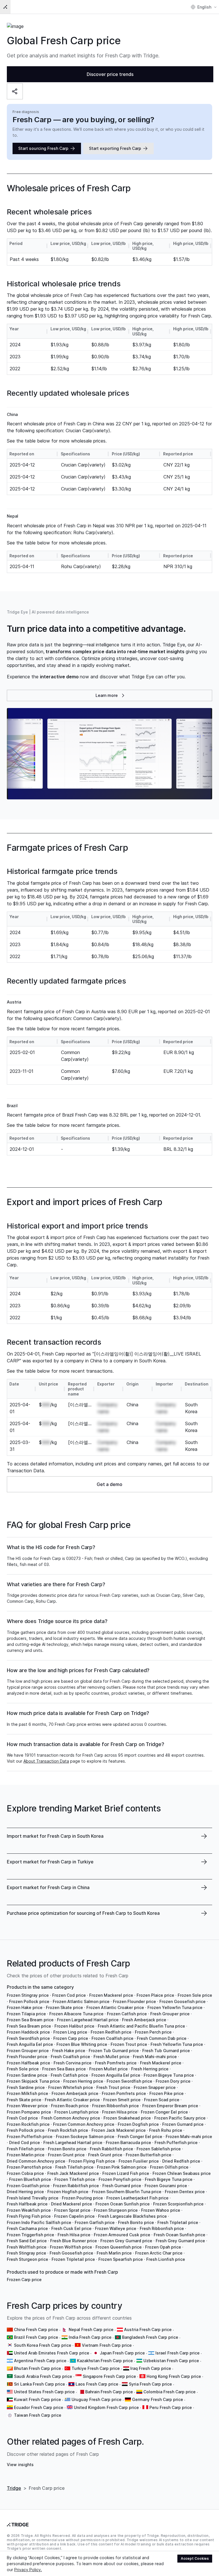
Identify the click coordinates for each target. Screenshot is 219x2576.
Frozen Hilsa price (120, 2112)
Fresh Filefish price (26, 2149)
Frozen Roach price (70, 2106)
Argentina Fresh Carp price (40, 2361)
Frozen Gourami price (166, 2186)
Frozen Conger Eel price (164, 2112)
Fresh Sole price (23, 2069)
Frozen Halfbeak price (29, 2063)
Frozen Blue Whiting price (82, 2044)
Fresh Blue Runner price (74, 2241)
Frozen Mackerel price (111, 1995)
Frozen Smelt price (122, 2100)
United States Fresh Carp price (44, 2392)
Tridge (14, 2488)
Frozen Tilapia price (26, 2014)
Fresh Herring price (150, 2069)
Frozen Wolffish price (71, 2247)
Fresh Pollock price (26, 2130)
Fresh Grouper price (170, 2014)
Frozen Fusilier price (139, 2161)
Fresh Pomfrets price (116, 2063)
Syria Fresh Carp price (150, 2384)
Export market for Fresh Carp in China (48, 1887)
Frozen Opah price (163, 2247)
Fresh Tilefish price (74, 2167)
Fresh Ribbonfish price (162, 2228)
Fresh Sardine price (26, 2087)
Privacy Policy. (28, 2570)
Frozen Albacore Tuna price (76, 2014)
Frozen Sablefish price (159, 2149)
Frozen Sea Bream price (30, 2020)
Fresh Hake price (69, 2051)
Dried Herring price (25, 2192)
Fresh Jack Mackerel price (73, 2173)
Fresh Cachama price (27, 2228)
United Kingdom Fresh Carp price (106, 2407)
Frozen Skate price (64, 2007)
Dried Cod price (25, 2142)
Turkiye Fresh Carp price (96, 2368)
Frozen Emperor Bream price (170, 2106)
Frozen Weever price (27, 2106)
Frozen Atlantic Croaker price (115, 2007)
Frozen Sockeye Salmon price (85, 2136)
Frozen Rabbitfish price (76, 2186)
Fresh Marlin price (114, 2253)
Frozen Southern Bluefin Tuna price (127, 2192)
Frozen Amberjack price (75, 2093)
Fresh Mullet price (111, 2057)
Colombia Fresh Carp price (170, 2392)
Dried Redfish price (181, 2161)
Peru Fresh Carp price (171, 2407)
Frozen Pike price (167, 2093)
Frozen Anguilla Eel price (116, 2075)
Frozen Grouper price (28, 2051)
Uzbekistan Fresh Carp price (171, 2361)
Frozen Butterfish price (149, 2155)
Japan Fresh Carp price (122, 2353)
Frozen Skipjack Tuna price (33, 2081)
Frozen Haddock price (28, 2032)
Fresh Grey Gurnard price (180, 2241)
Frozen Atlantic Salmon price (81, 2001)
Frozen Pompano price (29, 2112)
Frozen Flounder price (134, 2001)
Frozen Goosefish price (182, 2001)
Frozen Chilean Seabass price (182, 2173)
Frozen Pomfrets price (124, 2093)
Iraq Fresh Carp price (151, 2368)
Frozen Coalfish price (112, 2038)
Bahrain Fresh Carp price (109, 2392)
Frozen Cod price (69, 1995)
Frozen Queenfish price (119, 2247)
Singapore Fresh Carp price (109, 2376)
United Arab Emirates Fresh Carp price (52, 2353)
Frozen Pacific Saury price (180, 2118)
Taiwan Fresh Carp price (38, 2415)
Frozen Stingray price (28, 1995)
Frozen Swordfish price (129, 2081)
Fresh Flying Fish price (29, 2216)
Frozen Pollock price (29, 2001)
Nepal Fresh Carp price (91, 2329)
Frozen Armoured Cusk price (122, 2235)
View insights (20, 2465)
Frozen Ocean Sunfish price (123, 2204)
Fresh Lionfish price (166, 2259)
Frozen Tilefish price (75, 2179)
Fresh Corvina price (73, 2063)
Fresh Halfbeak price (27, 2204)
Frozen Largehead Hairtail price (88, 2020)
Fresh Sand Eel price (27, 2241)
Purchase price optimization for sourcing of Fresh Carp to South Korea (83, 1913)
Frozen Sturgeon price (116, 2210)
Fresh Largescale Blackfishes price (132, 2216)
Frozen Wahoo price (161, 2210)
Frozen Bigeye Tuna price (169, 2075)
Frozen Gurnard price (183, 2124)
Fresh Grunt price (105, 2155)
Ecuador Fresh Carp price (39, 2407)
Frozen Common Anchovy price (84, 2124)
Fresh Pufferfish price (176, 2142)
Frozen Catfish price (127, 2014)
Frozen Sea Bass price (64, 2069)
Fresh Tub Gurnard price (166, 2051)
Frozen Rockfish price (28, 2124)
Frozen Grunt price (66, 2155)
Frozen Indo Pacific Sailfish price (39, 2222)
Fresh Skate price (24, 2100)
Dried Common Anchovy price (36, 2161)
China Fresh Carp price (36, 2329)
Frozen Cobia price (25, 2173)
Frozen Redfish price (111, 2032)
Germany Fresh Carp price (158, 2399)
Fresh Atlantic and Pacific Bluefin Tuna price (141, 2026)
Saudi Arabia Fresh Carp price (43, 2376)
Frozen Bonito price (67, 2149)
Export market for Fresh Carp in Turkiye (50, 1862)
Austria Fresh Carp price (148, 2329)
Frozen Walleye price (116, 2228)
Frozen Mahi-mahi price (189, 2136)
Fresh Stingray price (27, 2253)
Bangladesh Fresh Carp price (150, 2337)
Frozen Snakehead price (127, 2118)
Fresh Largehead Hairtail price (73, 2142)
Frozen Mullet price (109, 2069)
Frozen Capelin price (74, 2216)
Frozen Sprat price (72, 2210)
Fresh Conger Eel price (140, 2136)
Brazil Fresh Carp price (36, 2337)
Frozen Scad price (162, 2100)
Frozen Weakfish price (29, 2210)
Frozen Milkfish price (28, 2093)
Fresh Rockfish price (68, 2130)
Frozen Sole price (195, 1995)
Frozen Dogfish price (138, 2124)
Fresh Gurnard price (122, 2186)
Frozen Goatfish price (28, 2186)
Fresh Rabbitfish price (111, 2149)
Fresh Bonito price (136, 2222)
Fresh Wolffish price (27, 2247)
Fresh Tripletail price (178, 2222)
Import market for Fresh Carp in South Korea (55, 1836)
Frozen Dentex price (185, 2192)
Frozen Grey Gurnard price (126, 2241)
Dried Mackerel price (72, 2204)
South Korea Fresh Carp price (43, 2345)
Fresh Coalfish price (70, 2057)
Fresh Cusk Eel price (71, 2228)
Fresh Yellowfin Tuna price (177, 2044)
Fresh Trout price (113, 2087)
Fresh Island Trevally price (33, 2198)
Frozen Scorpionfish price (178, 2204)
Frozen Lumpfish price (77, 2112)
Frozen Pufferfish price (30, 2136)
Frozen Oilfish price (169, 2167)
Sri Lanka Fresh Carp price (39, 2384)
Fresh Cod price (22, 2118)
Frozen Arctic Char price (159, 2253)
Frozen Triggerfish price (31, 2235)
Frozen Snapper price (155, 2087)
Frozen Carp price (71, 2038)
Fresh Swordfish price (28, 2038)
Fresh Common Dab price (162, 2038)
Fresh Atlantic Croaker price (72, 2100)
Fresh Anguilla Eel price (30, 2044)
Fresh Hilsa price (74, 2235)
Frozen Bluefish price (30, 2179)
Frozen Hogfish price (68, 2192)
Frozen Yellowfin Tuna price (175, 2007)
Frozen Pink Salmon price (122, 2167)
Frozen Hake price (25, 2007)
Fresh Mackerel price (161, 2063)
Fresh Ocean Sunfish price (180, 2235)
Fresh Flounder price (27, 2057)
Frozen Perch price (153, 2032)
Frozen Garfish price (95, 2222)
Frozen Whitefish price (71, 2087)
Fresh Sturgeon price (28, 2259)
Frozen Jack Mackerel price (119, 2130)
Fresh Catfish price (69, 2075)
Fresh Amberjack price (144, 2020)
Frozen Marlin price (26, 2155)
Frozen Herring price (83, 2081)
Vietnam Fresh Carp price (107, 2345)
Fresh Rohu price (166, 2130)
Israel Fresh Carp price (178, 2353)
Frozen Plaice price (155, 1995)
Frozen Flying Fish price (92, 2161)
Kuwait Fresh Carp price (37, 2399)
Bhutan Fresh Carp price (37, 2368)
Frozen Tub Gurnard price (114, 2051)
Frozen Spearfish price (121, 2259)
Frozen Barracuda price (128, 2142)
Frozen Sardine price (27, 2075)
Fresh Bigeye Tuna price (169, 2179)
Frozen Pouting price (82, 2198)
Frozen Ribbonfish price (115, 2106)
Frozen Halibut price (74, 2026)
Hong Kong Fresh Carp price (174, 2376)
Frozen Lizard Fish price (126, 2173)
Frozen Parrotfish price (29, 2167)
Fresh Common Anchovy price (71, 2118)
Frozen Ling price (70, 2032)
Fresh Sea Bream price (29, 2026)
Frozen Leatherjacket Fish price (137, 2198)
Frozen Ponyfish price (120, 2179)
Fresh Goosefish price (71, 2253)
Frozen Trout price (129, 2044)
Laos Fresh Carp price (97, 2384)
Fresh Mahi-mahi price (155, 2057)
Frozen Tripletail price (73, 2259)
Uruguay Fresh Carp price (97, 2399)
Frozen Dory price (173, 2081)
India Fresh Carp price (90, 2337)
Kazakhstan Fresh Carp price (105, 2361)
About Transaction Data (46, 1761)
